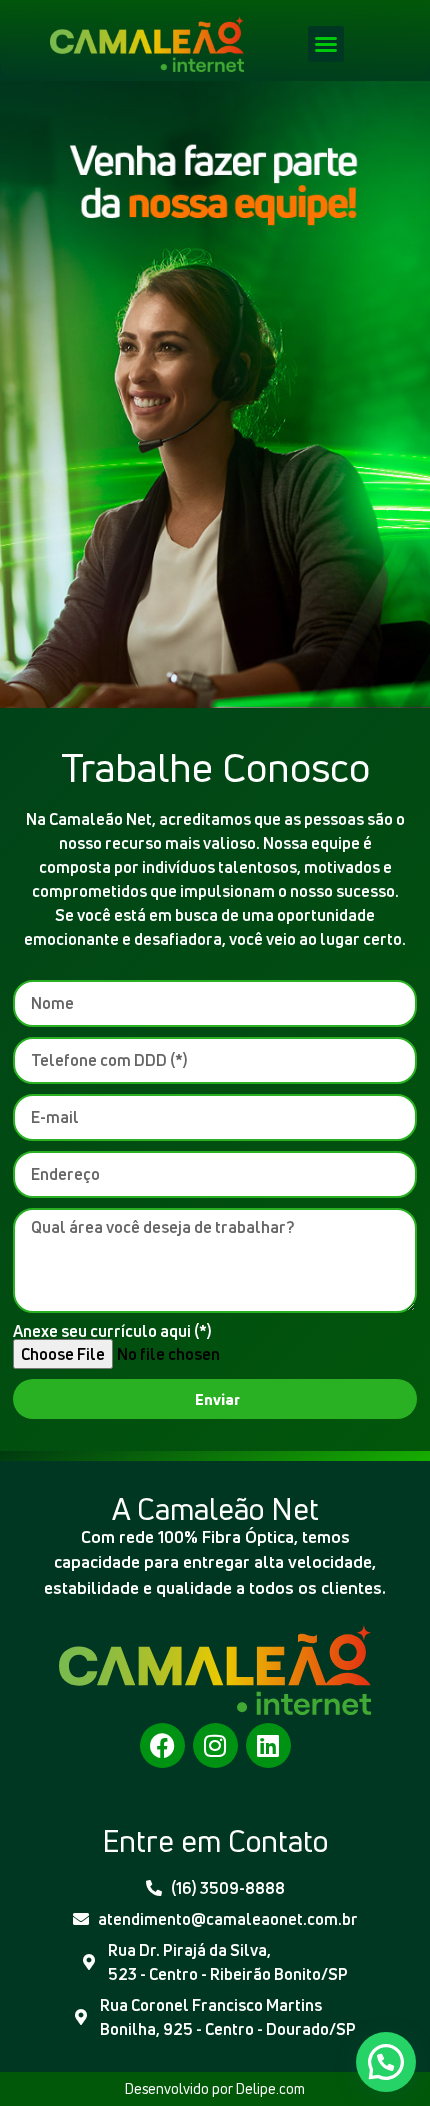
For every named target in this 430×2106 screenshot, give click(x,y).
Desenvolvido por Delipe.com (215, 2088)
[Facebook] (162, 1745)
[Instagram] (215, 1745)
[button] (326, 44)
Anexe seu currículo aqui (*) (112, 1331)
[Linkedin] (268, 1745)
